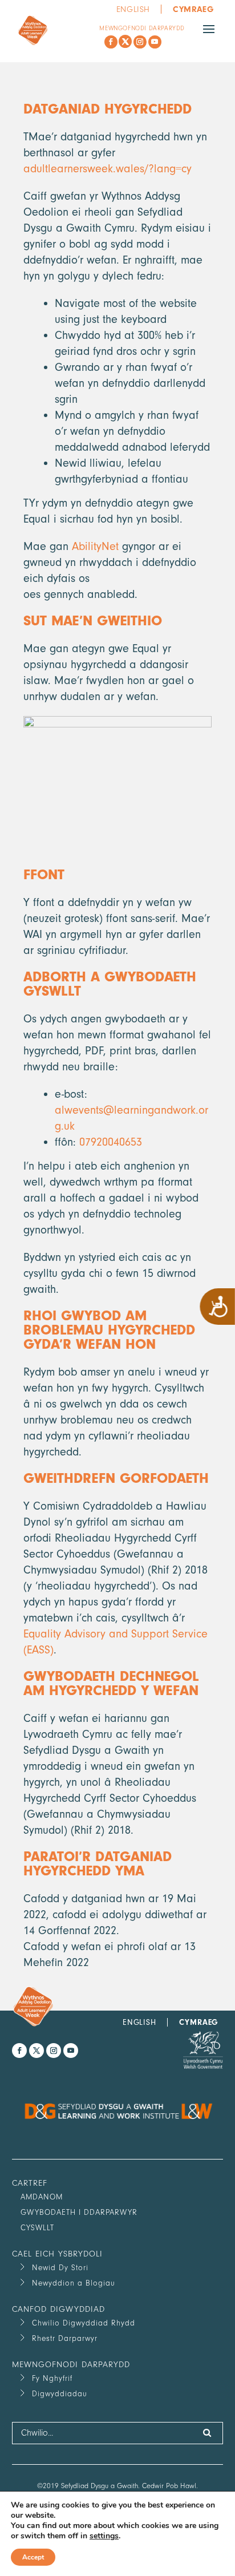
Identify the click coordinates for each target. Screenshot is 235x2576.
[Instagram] (140, 42)
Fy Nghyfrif (52, 2378)
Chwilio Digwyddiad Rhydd (84, 2323)
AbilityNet (95, 546)
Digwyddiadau (60, 2394)
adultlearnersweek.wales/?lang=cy (108, 169)
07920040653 (111, 1142)
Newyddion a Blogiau (74, 2283)
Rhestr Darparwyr (65, 2338)
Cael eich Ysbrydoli (57, 2254)
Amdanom (42, 2197)
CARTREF (30, 2183)
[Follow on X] (125, 41)
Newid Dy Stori (60, 2268)
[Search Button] (207, 2433)
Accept (33, 2557)
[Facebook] (111, 42)
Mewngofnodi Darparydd (142, 28)
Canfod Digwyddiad (58, 2309)
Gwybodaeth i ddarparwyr (79, 2212)
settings (104, 2536)
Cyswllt (37, 2228)
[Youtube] (155, 42)
